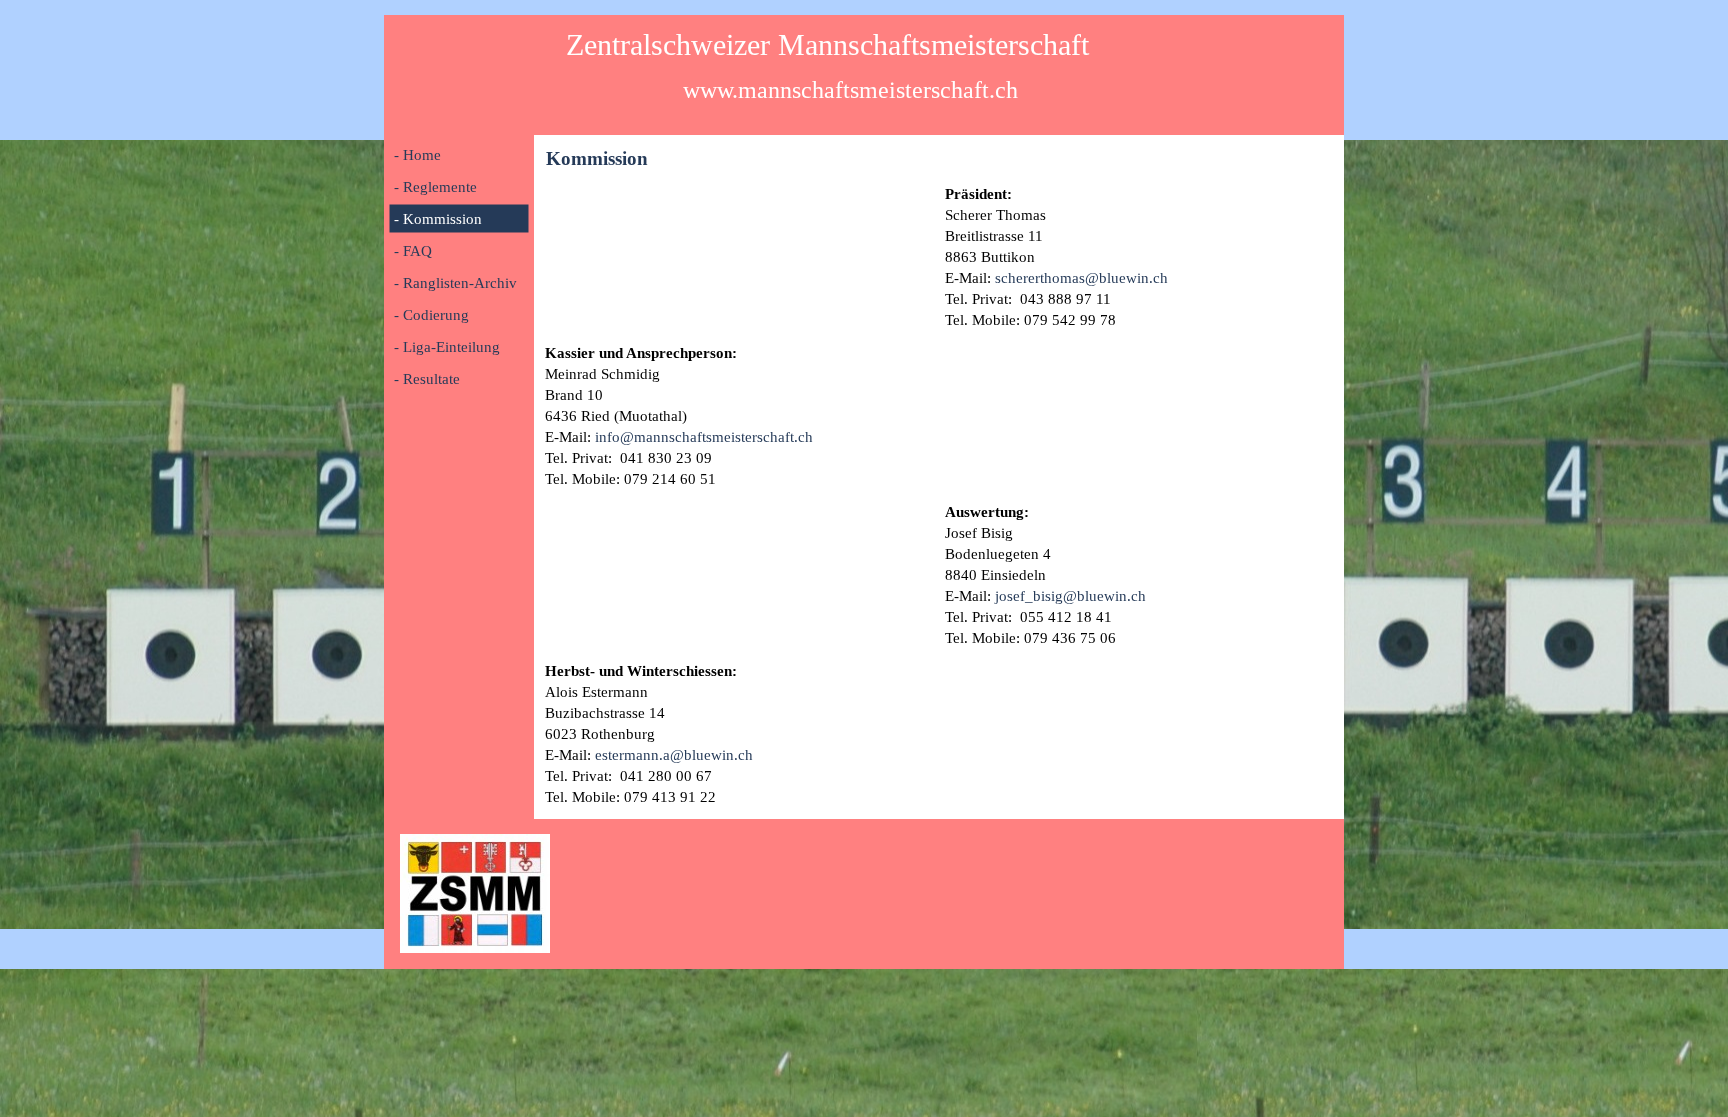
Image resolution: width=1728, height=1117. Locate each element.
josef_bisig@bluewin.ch (1070, 596)
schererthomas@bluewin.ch (1081, 278)
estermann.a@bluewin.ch (674, 755)
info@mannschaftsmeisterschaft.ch (704, 437)
